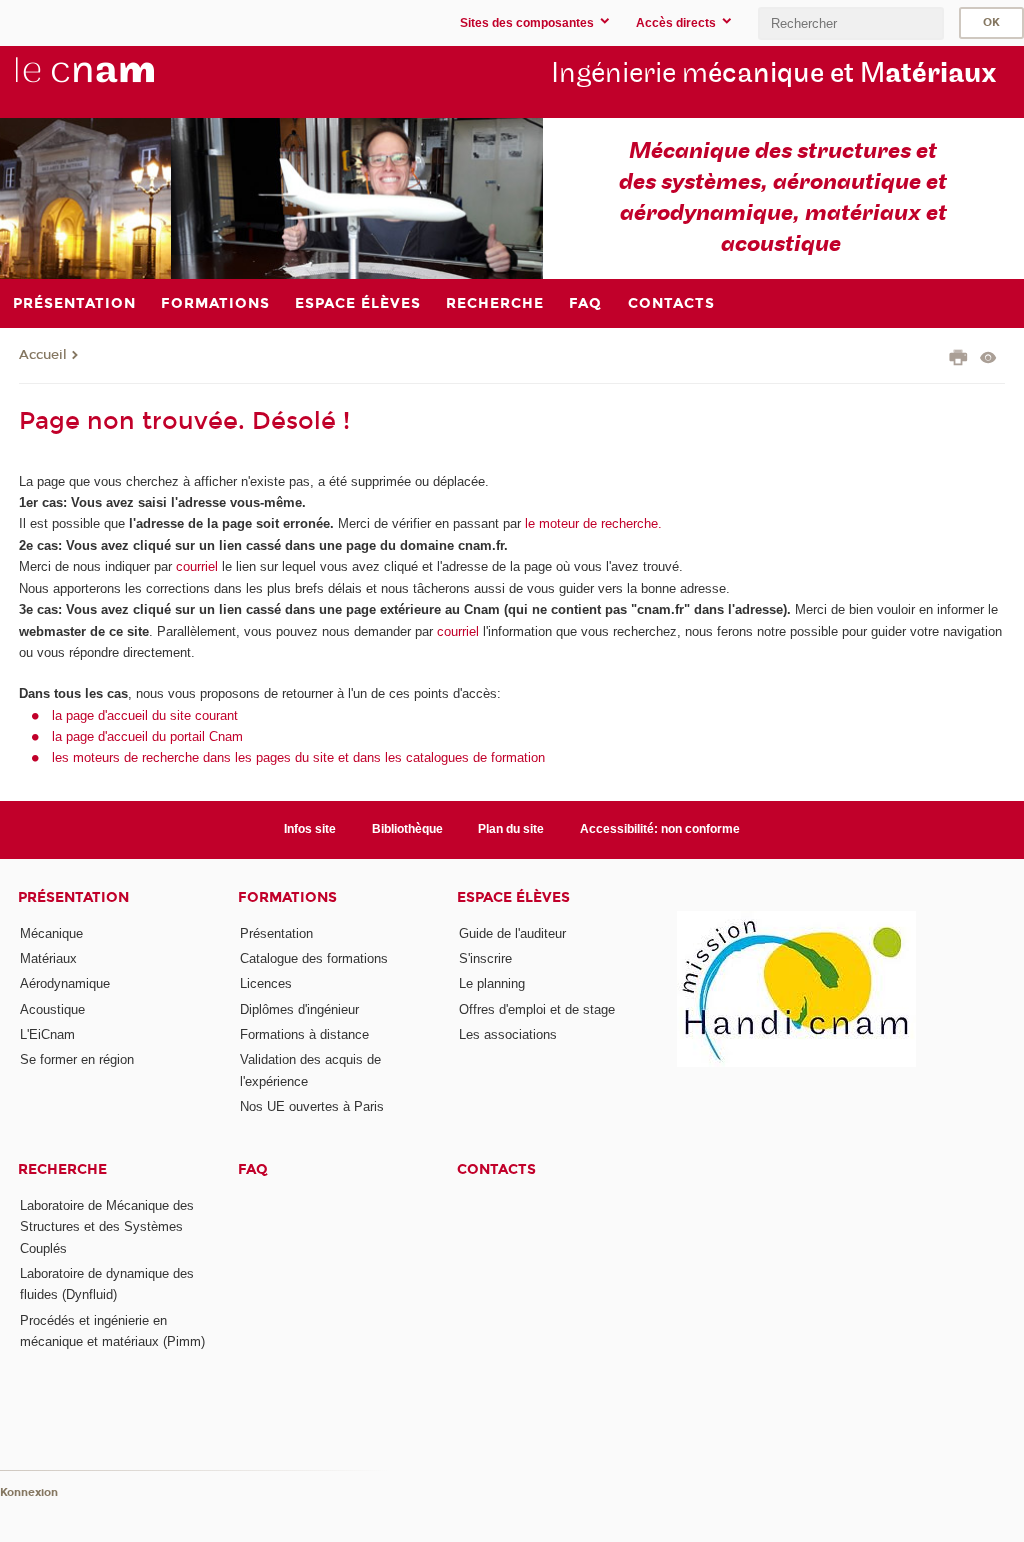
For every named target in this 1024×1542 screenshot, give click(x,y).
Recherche (62, 1169)
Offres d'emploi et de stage (537, 1009)
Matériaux (48, 958)
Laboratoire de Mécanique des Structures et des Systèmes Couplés (107, 1227)
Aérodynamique (65, 983)
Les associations (508, 1034)
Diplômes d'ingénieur (299, 1009)
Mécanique (51, 933)
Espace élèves (513, 897)
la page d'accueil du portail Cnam (147, 736)
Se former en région (77, 1059)
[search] (851, 23)
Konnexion (29, 1492)
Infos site (310, 829)
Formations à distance (304, 1034)
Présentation (73, 897)
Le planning (492, 983)
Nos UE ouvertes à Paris (312, 1106)
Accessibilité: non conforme (660, 829)
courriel (197, 566)
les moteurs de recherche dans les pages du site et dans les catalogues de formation (298, 757)
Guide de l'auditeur (512, 933)
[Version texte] (988, 359)
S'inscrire (485, 958)
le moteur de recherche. (591, 523)
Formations (287, 897)
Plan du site (511, 829)
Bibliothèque (407, 829)
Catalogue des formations (314, 958)
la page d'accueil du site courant (145, 715)
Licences (266, 983)
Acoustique (52, 1009)
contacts (496, 1169)
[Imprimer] (958, 360)
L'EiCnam (47, 1034)
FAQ (253, 1169)
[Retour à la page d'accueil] (118, 81)
